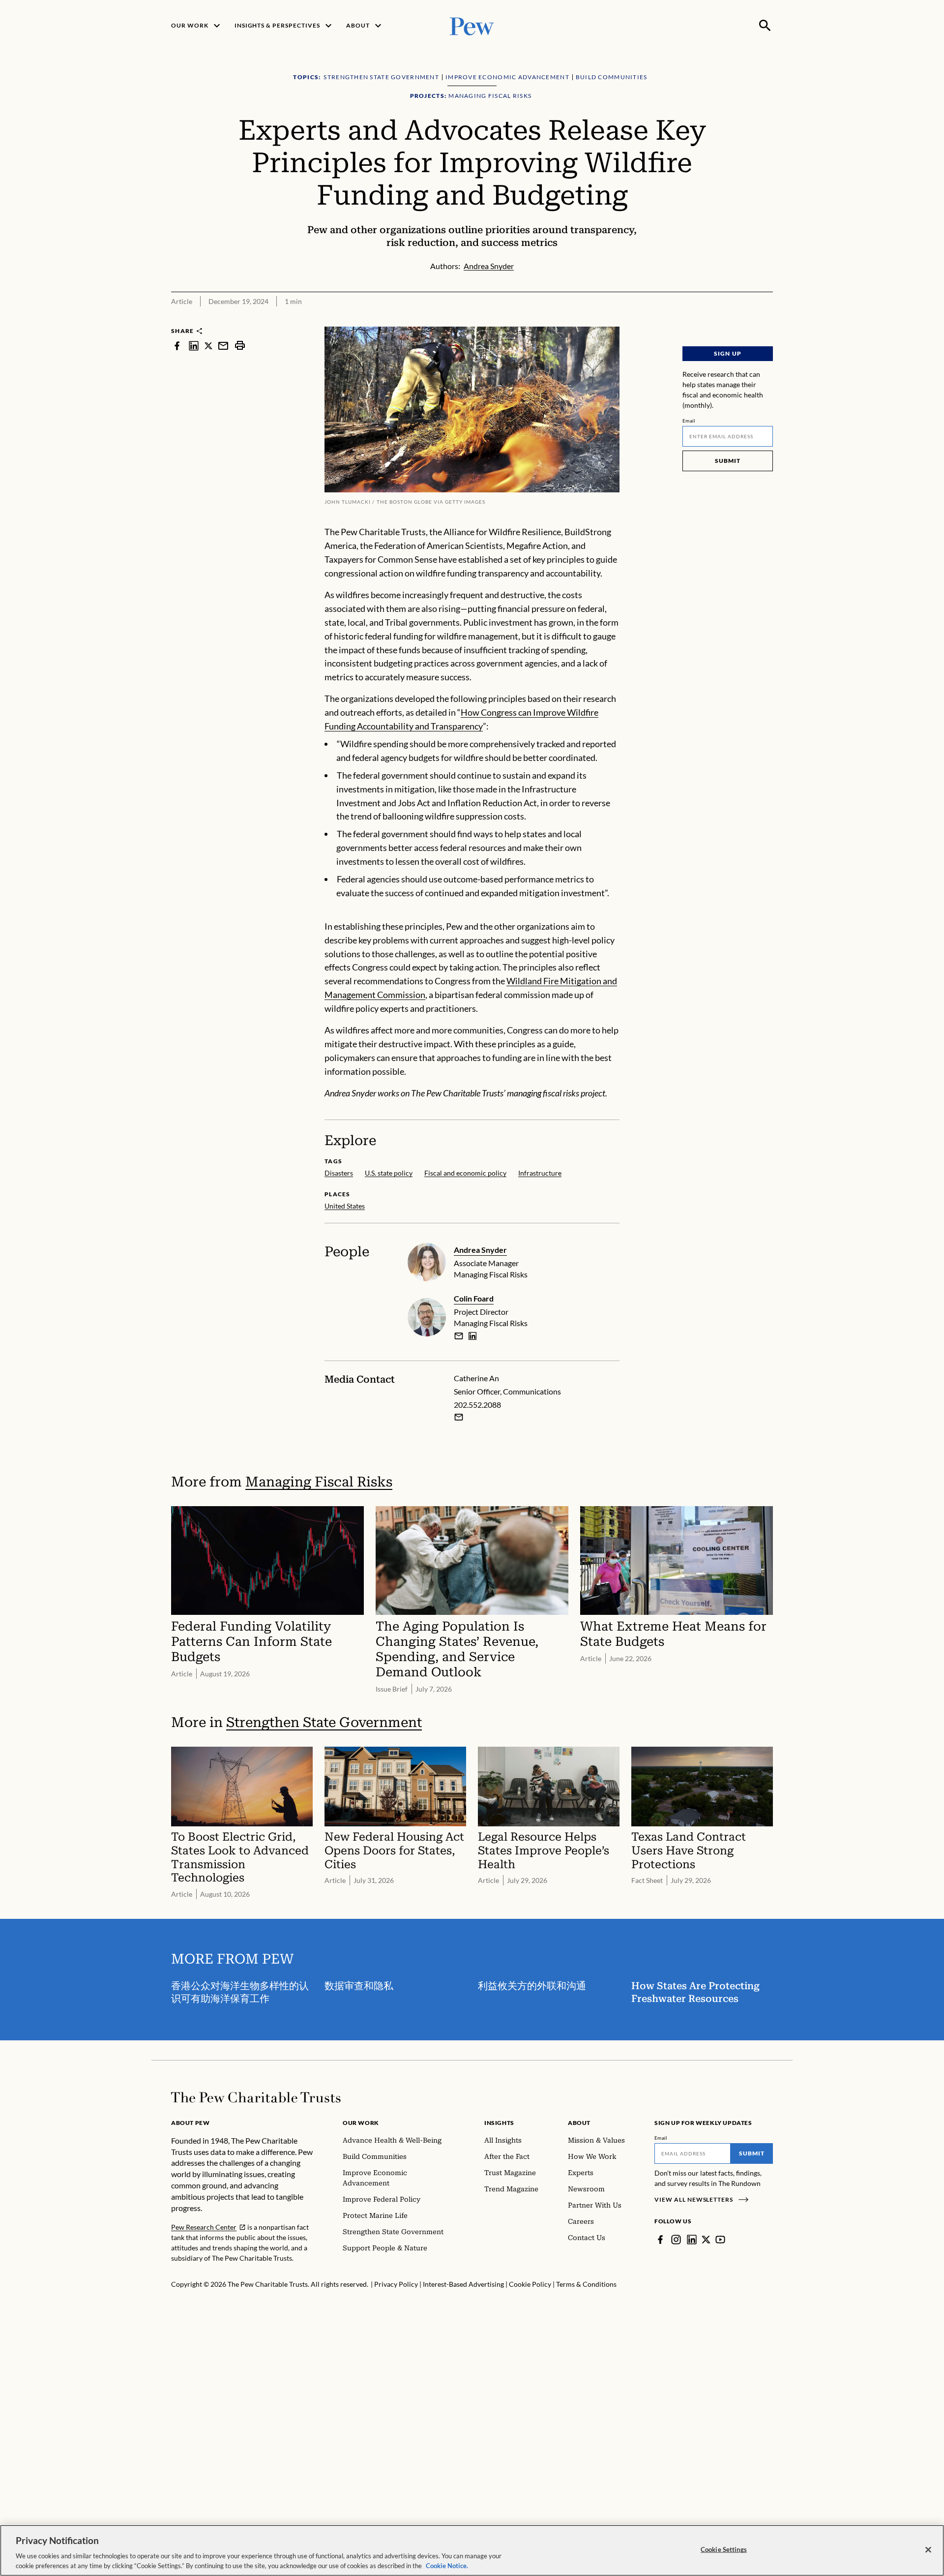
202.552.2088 (477, 1405)
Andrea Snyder (480, 1250)
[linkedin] (194, 346)
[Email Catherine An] (459, 1417)
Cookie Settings (724, 2549)
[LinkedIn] (692, 2240)
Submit (728, 461)
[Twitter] (706, 2240)
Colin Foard (474, 1298)
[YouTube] (720, 2240)
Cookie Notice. (447, 2566)
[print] (240, 346)
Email (689, 421)
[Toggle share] (767, 320)
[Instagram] (676, 2240)
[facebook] (177, 346)
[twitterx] (208, 346)
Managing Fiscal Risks (319, 1482)
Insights (499, 2123)
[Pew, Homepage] (472, 25)
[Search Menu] (765, 26)
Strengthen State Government (324, 1722)
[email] (223, 346)
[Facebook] (660, 2240)
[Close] (928, 2550)
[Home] (256, 2097)
